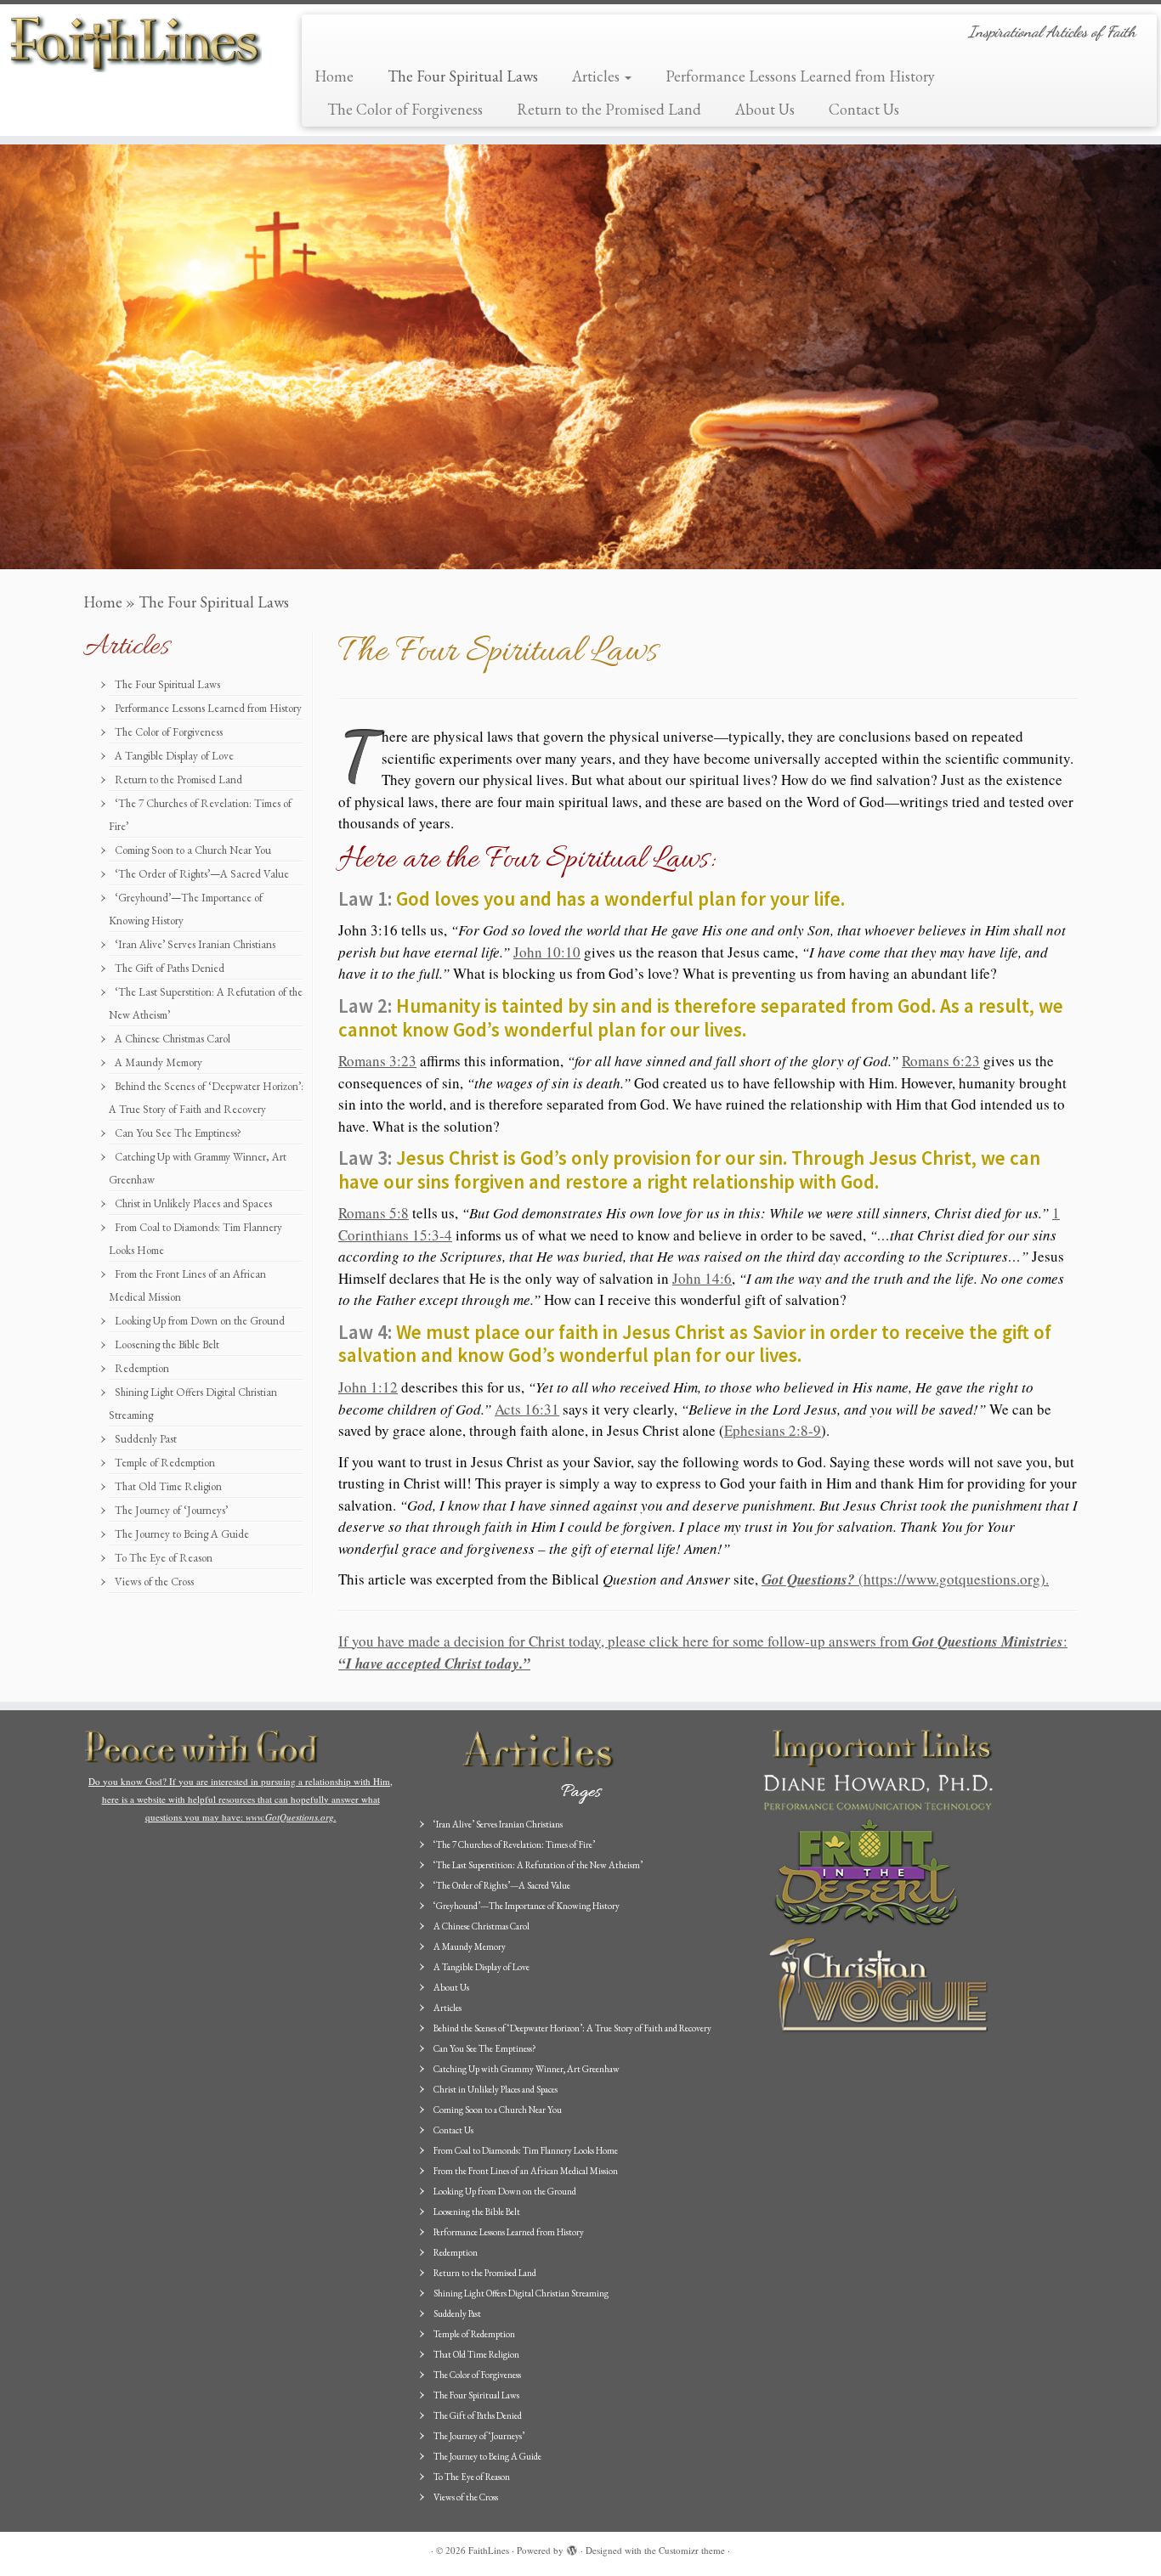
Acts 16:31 (527, 1409)
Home (334, 76)
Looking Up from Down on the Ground (200, 1321)
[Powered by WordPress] (572, 2547)
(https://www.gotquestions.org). (905, 1579)
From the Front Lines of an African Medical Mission (526, 2171)
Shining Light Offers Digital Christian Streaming (521, 2293)
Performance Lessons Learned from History (800, 76)
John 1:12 (368, 1387)
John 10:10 (547, 952)
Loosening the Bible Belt (167, 1344)
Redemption (142, 1368)
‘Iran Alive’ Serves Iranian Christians (195, 944)
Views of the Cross (154, 1582)
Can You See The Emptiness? (178, 1133)
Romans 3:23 (377, 1061)
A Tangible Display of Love (174, 756)
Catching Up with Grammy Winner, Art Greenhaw (527, 2069)
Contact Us (864, 109)
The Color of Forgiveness (405, 109)
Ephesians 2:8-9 (773, 1430)
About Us (765, 109)
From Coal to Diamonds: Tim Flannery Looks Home (526, 2150)
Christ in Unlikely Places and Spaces (193, 1203)
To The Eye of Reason (164, 1558)
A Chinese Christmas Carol (173, 1039)
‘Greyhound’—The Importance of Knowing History (527, 1906)
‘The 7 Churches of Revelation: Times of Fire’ (514, 1844)
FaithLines (489, 2550)
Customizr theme (692, 2550)
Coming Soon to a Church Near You (193, 850)
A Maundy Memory (159, 1062)
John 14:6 (702, 1278)
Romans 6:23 (941, 1061)
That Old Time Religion (168, 1486)
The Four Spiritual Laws (463, 76)
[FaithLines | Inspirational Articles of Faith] (134, 42)
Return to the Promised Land (609, 109)
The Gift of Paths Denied (170, 968)
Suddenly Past (146, 1439)
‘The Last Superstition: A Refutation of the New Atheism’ (538, 1865)
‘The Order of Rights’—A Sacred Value (202, 874)
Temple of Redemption (165, 1463)
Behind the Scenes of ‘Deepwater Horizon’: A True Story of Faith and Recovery (572, 2028)
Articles (597, 76)
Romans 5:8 (374, 1213)
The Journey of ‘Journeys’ (171, 1510)
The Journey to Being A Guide (182, 1534)
